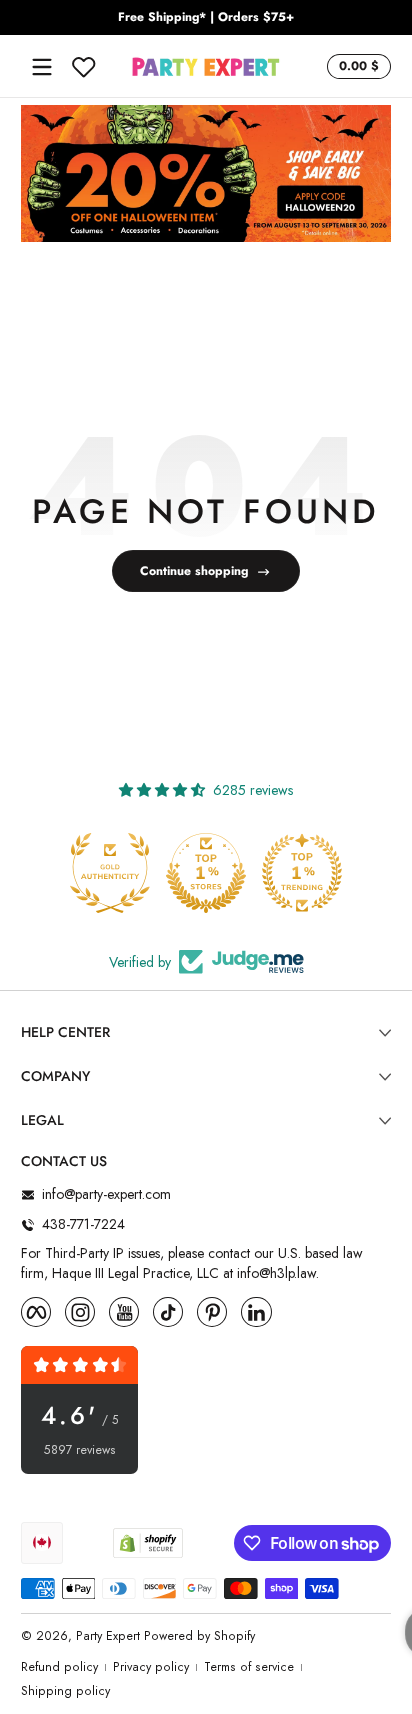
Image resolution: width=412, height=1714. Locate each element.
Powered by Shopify (199, 1636)
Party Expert (108, 1636)
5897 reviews (80, 1450)
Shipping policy (65, 1691)
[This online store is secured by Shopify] (148, 1543)
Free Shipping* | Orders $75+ (206, 17)
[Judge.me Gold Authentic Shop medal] (110, 873)
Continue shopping (194, 571)
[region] (206, 18)
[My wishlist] (84, 67)
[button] (356, 67)
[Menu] (42, 67)
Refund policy (59, 1667)
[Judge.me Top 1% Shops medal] (206, 873)
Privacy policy (151, 1667)
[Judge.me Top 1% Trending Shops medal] (302, 873)
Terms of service (249, 1667)
